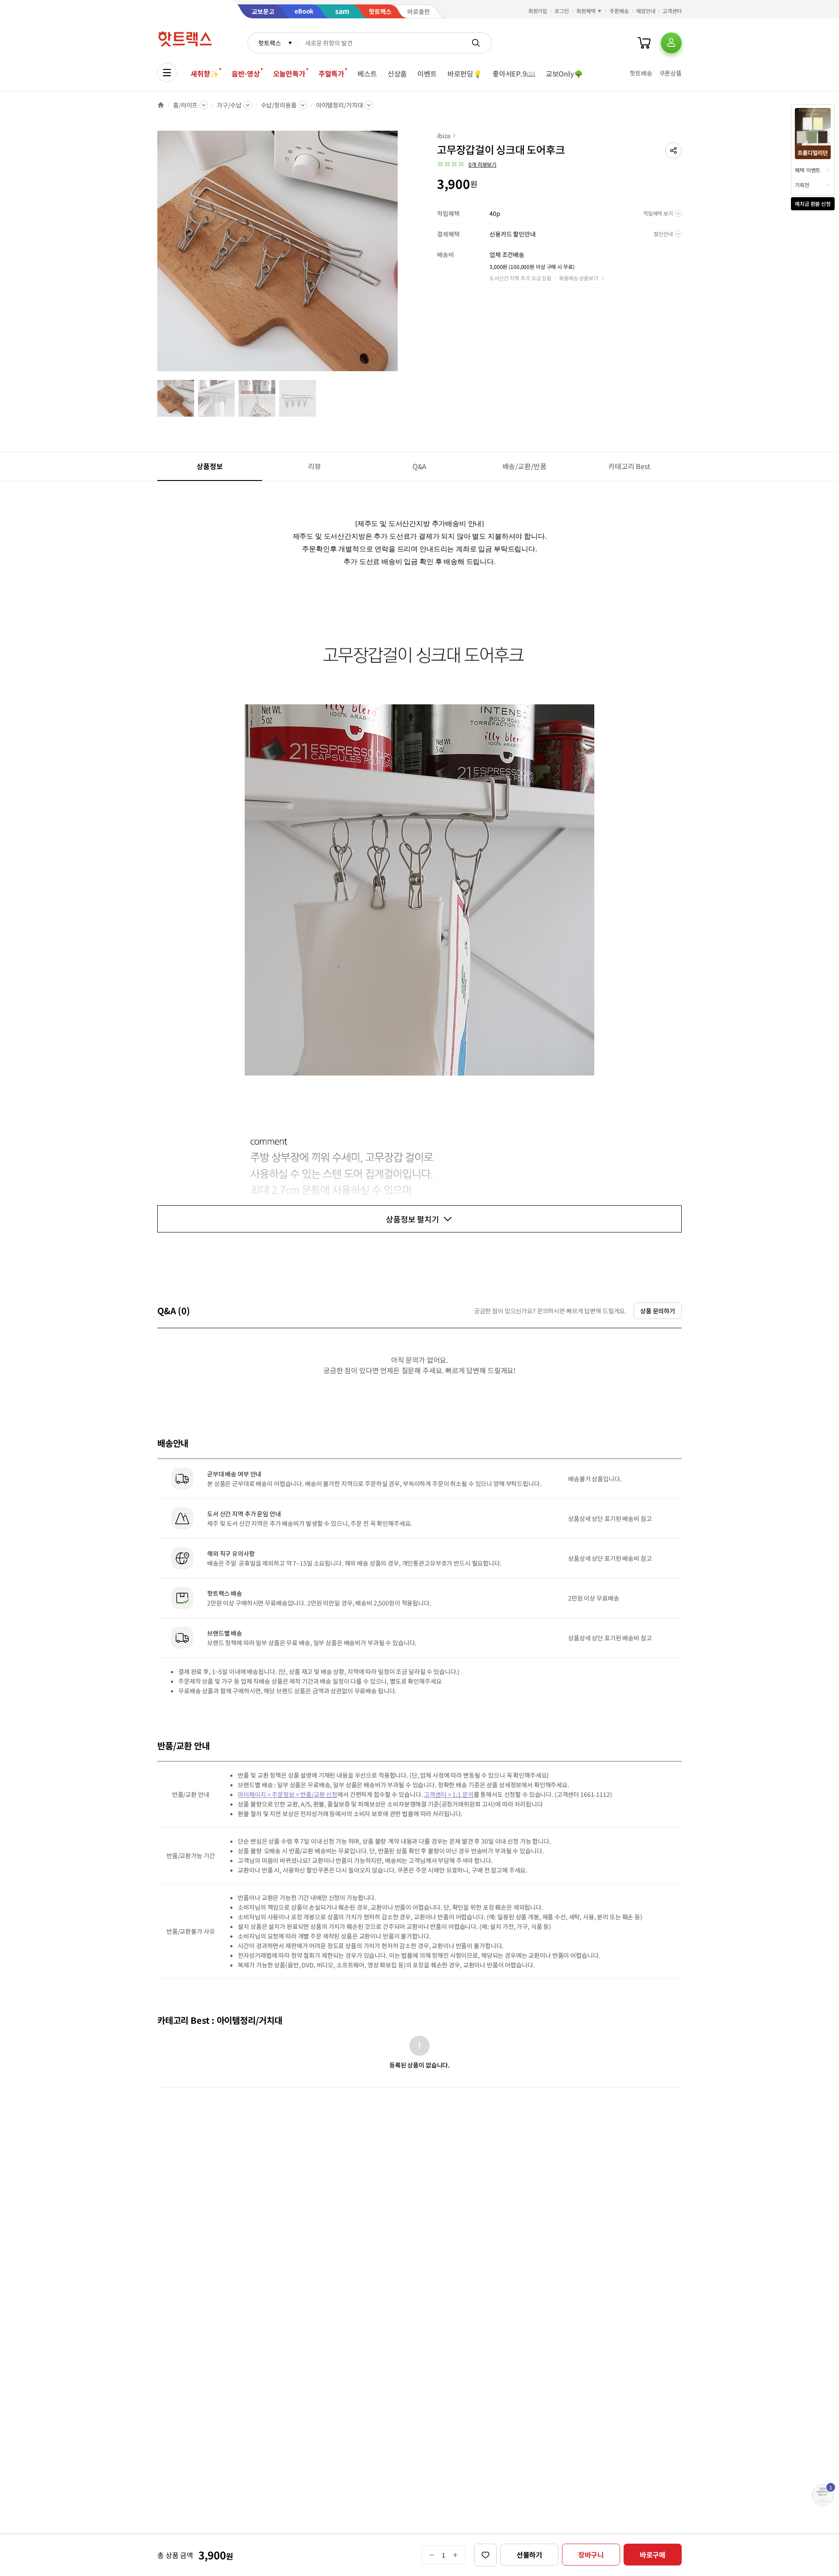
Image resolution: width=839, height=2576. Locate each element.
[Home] (161, 105)
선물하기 (529, 2555)
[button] (673, 150)
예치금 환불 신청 (813, 204)
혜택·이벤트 (808, 170)
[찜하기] (485, 2555)
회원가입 (538, 11)
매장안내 (646, 11)
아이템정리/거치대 (340, 105)
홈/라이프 (185, 105)
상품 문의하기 (658, 1311)
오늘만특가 (289, 73)
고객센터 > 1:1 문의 (449, 1794)
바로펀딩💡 (465, 73)
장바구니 (591, 2555)
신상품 (397, 73)
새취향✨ (205, 73)
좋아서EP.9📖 (514, 73)
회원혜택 (586, 11)
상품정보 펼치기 (413, 1219)
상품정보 (210, 466)
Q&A (420, 466)
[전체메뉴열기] (167, 73)
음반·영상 (246, 73)
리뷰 (315, 466)
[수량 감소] (432, 2555)
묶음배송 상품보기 (579, 278)
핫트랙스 (269, 43)
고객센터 (672, 11)
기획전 (802, 185)
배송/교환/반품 (525, 466)
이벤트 (427, 73)
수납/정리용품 (279, 105)
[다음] (400, 255)
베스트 (367, 73)
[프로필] (671, 43)
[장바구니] (644, 43)
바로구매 (653, 2555)
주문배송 (619, 11)
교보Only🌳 (564, 73)
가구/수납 (229, 105)
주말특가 (331, 73)
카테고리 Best (629, 466)
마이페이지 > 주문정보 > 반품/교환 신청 (288, 1794)
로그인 (562, 11)
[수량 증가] (456, 2555)
